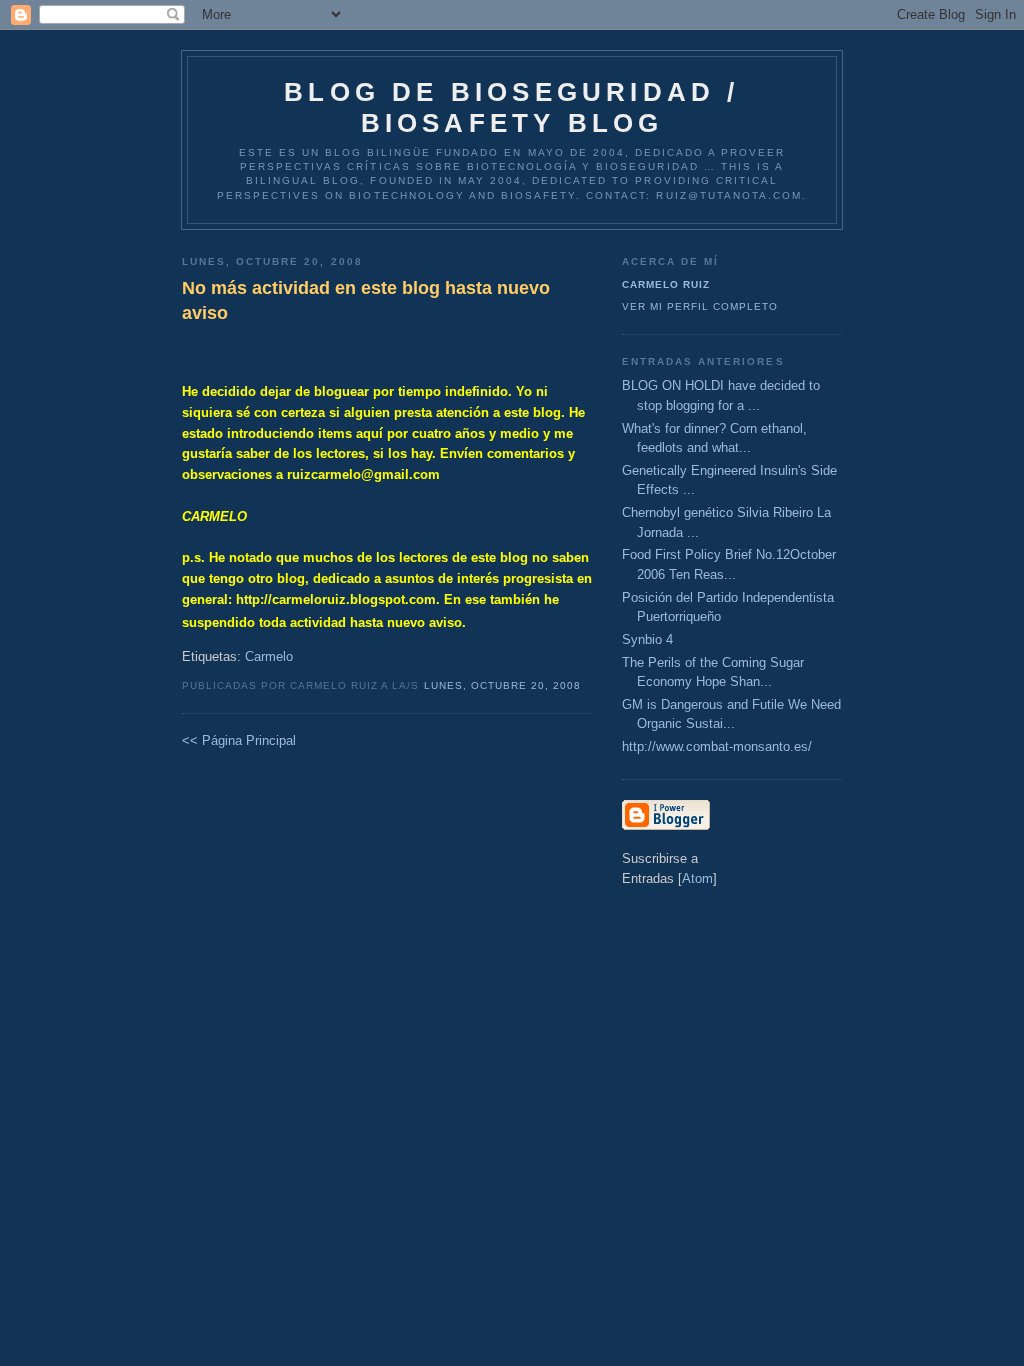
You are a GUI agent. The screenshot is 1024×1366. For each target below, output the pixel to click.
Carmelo (269, 656)
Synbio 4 (647, 639)
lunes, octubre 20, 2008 (502, 685)
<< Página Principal (239, 740)
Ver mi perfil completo (700, 306)
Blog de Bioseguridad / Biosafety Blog (511, 107)
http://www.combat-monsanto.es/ (717, 746)
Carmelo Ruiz (666, 284)
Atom (697, 878)
